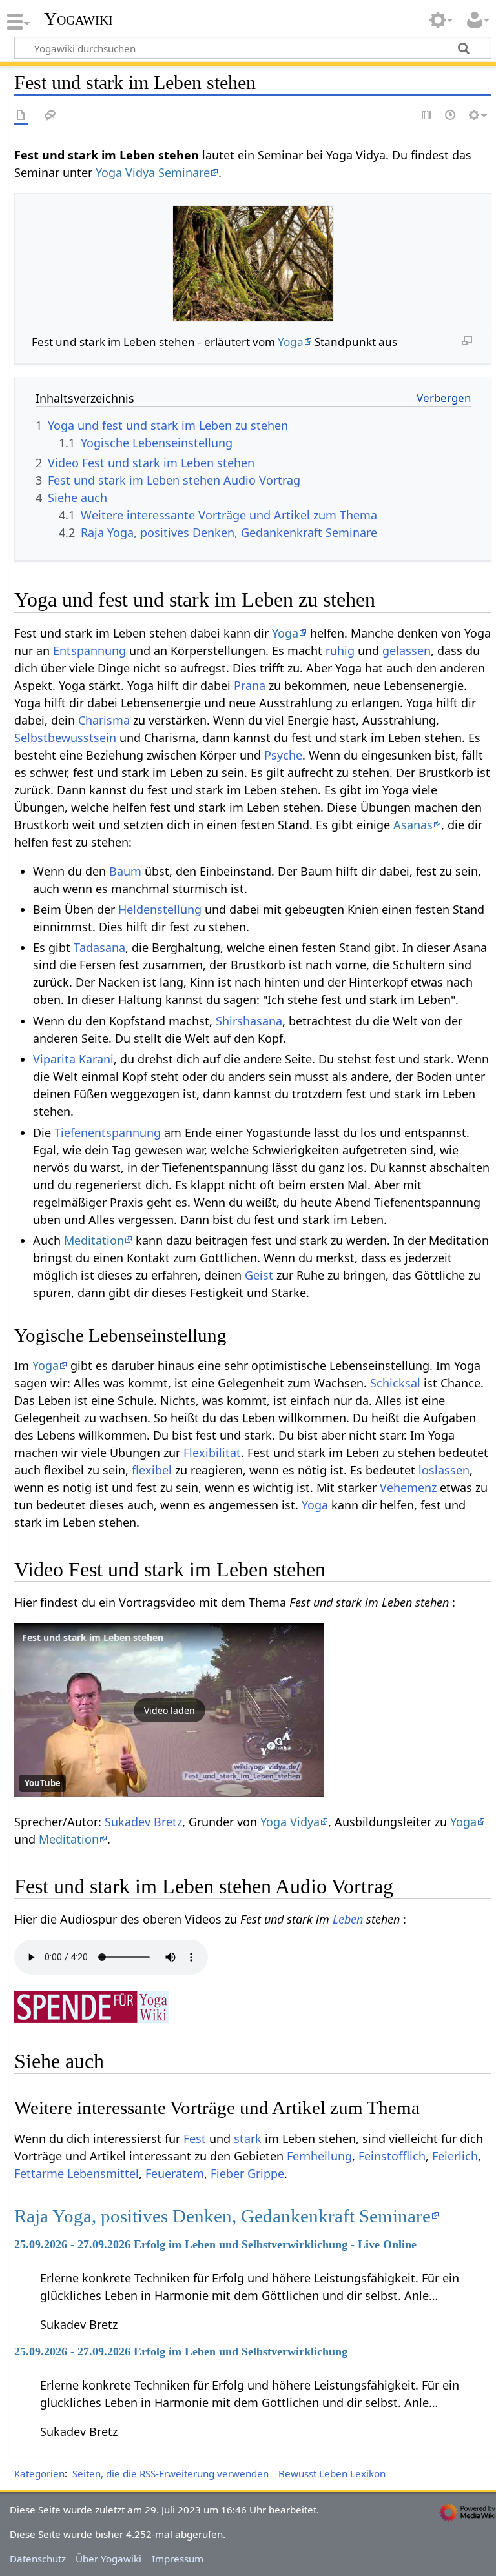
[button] (169, 1710)
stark (248, 2138)
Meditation (94, 1240)
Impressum (178, 2559)
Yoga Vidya (290, 1822)
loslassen (444, 1470)
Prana (250, 685)
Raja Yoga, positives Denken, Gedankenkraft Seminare (222, 2216)
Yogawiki (78, 19)
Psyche (283, 755)
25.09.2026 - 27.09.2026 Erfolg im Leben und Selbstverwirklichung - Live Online (215, 2244)
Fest (195, 2138)
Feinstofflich (392, 2156)
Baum (125, 871)
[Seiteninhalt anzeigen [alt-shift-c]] (21, 116)
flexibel (152, 1470)
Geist (259, 1275)
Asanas (413, 825)
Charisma (104, 720)
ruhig (340, 650)
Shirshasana (249, 1021)
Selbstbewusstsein (65, 738)
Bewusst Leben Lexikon (332, 2473)
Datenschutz (38, 2559)
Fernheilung (319, 2156)
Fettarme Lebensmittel (77, 2173)
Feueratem (175, 2173)
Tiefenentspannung (108, 1132)
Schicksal (395, 1383)
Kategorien (39, 2473)
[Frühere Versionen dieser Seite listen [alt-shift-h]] (451, 116)
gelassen (407, 650)
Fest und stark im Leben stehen (93, 1637)
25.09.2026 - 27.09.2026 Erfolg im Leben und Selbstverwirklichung (181, 2351)
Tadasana (99, 947)
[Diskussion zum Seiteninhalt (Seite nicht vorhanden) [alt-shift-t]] (50, 116)
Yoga (291, 342)
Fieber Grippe (247, 2173)
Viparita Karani (73, 1059)
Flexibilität (212, 1453)
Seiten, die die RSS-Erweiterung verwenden (170, 2473)
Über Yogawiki (108, 2559)
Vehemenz (408, 1487)
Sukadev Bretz (143, 1822)
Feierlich (455, 2156)
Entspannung (89, 650)
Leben (348, 1919)
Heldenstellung (160, 909)
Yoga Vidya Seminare (153, 172)
